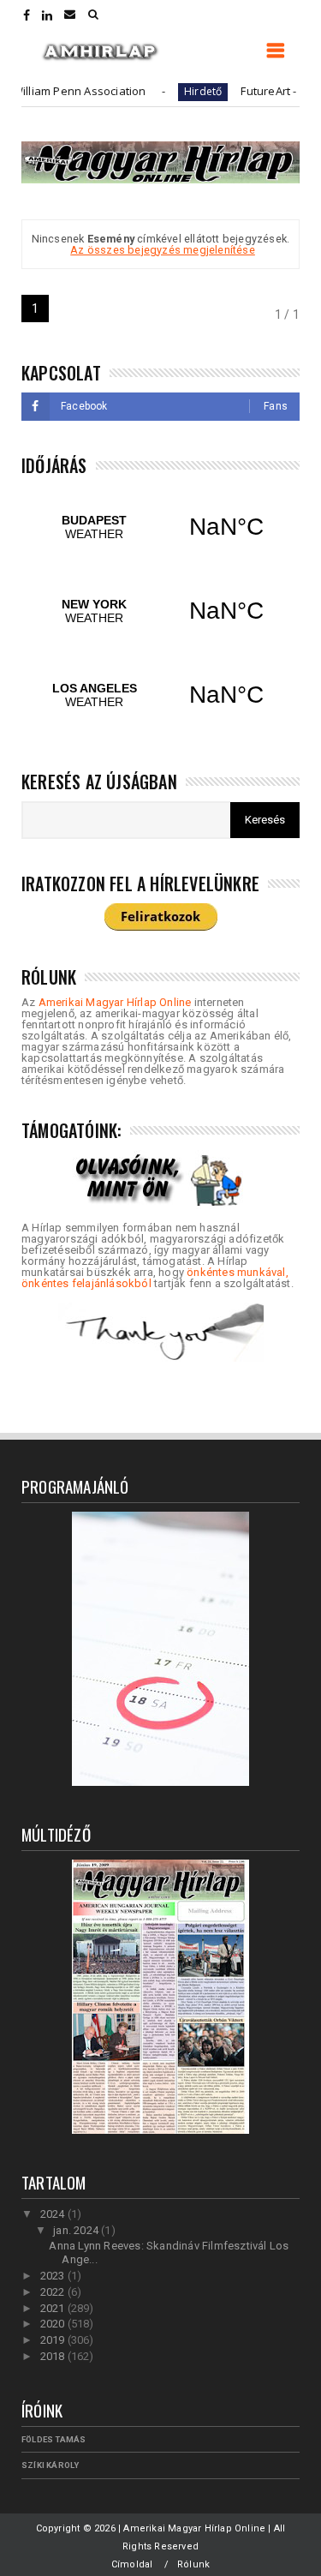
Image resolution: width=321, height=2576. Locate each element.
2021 (54, 2308)
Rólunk (193, 2564)
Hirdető (180, 91)
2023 (54, 2276)
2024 (54, 2214)
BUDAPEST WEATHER (160, 527)
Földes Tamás (53, 2439)
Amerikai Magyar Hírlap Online (115, 1002)
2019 (54, 2340)
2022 (54, 2292)
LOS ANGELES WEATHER (160, 695)
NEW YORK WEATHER (160, 611)
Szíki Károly (50, 2465)
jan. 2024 (77, 2230)
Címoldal (132, 2564)
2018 (54, 2356)
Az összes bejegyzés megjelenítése (163, 250)
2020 (54, 2324)
